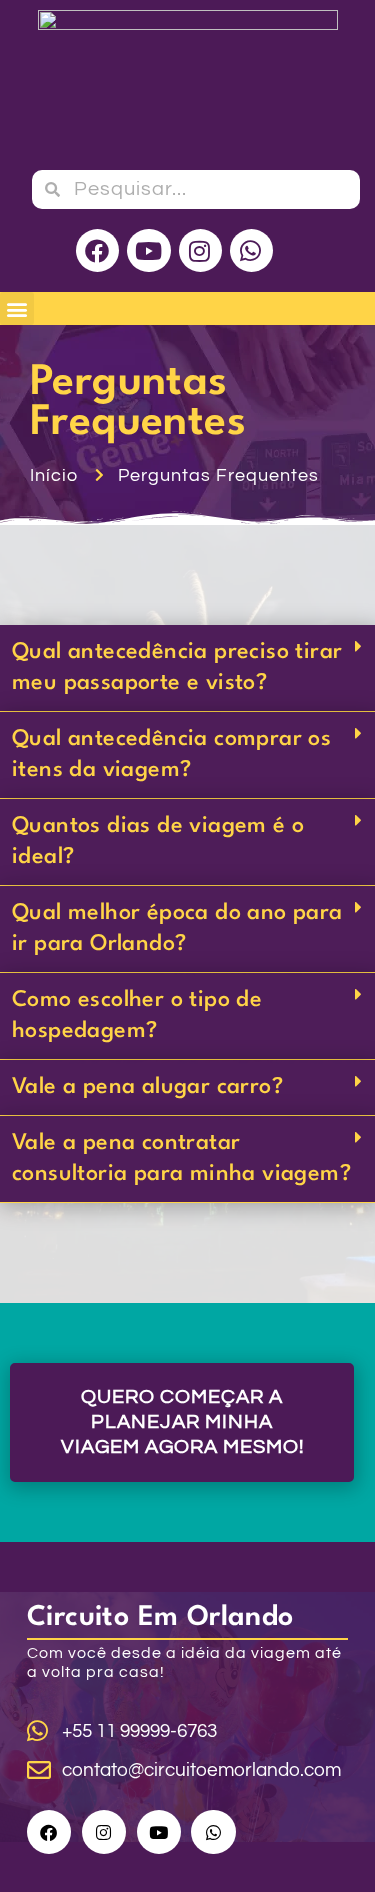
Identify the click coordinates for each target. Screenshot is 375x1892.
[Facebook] (97, 250)
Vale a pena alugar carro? (147, 1087)
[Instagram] (200, 250)
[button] (17, 308)
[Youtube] (148, 250)
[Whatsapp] (251, 250)
